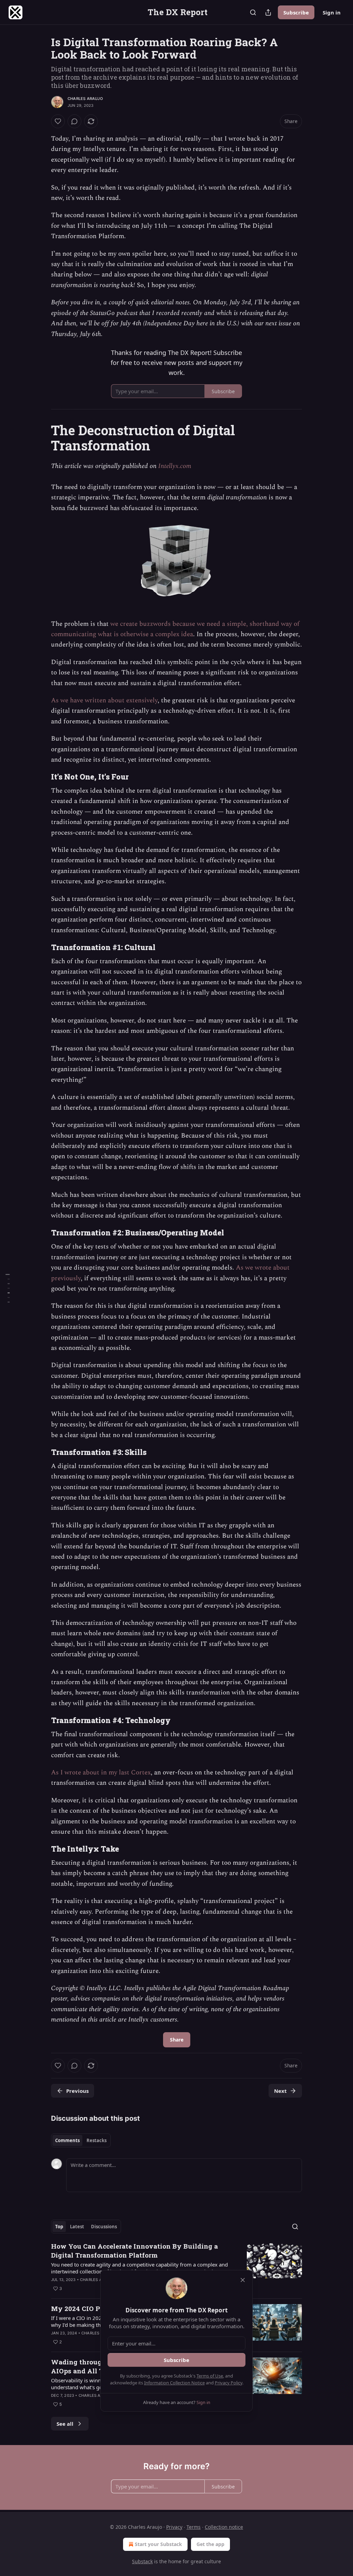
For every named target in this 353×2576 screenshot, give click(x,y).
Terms (194, 2527)
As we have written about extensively (104, 700)
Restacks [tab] (97, 2140)
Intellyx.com (175, 466)
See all (65, 2424)
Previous (77, 2091)
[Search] (253, 12)
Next (280, 2091)
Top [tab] (59, 2227)
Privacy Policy (229, 2383)
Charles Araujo (85, 99)
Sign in (332, 12)
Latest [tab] (77, 2227)
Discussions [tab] (104, 2227)
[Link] (41, 438)
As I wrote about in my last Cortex (101, 1773)
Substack (142, 2561)
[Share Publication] (268, 12)
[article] (176, 2267)
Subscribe (296, 12)
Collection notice (224, 2527)
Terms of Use (210, 2376)
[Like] (58, 121)
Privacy (174, 2527)
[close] (243, 2280)
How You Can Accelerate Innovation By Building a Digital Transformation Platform (134, 2251)
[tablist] (81, 2140)
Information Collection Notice (174, 2383)
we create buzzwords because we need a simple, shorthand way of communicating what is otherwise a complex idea (175, 629)
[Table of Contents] (8, 1288)
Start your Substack (158, 2544)
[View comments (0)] (74, 121)
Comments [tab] (67, 2140)
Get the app (210, 2544)
